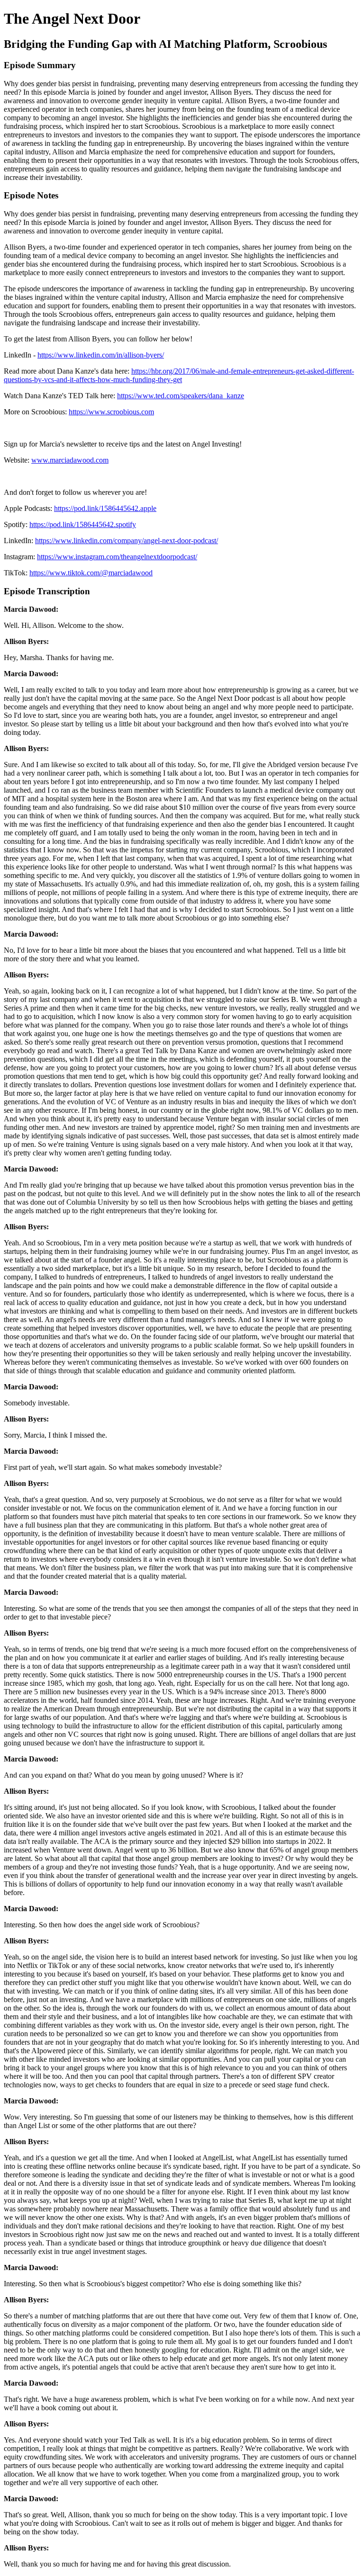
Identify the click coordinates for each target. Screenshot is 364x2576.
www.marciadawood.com (70, 460)
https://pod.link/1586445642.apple (105, 508)
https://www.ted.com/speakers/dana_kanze (181, 396)
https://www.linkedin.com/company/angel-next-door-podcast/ (127, 541)
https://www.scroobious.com (111, 412)
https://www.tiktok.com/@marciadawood (91, 573)
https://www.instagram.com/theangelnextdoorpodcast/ (117, 557)
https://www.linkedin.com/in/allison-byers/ (101, 355)
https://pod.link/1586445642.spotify (83, 524)
